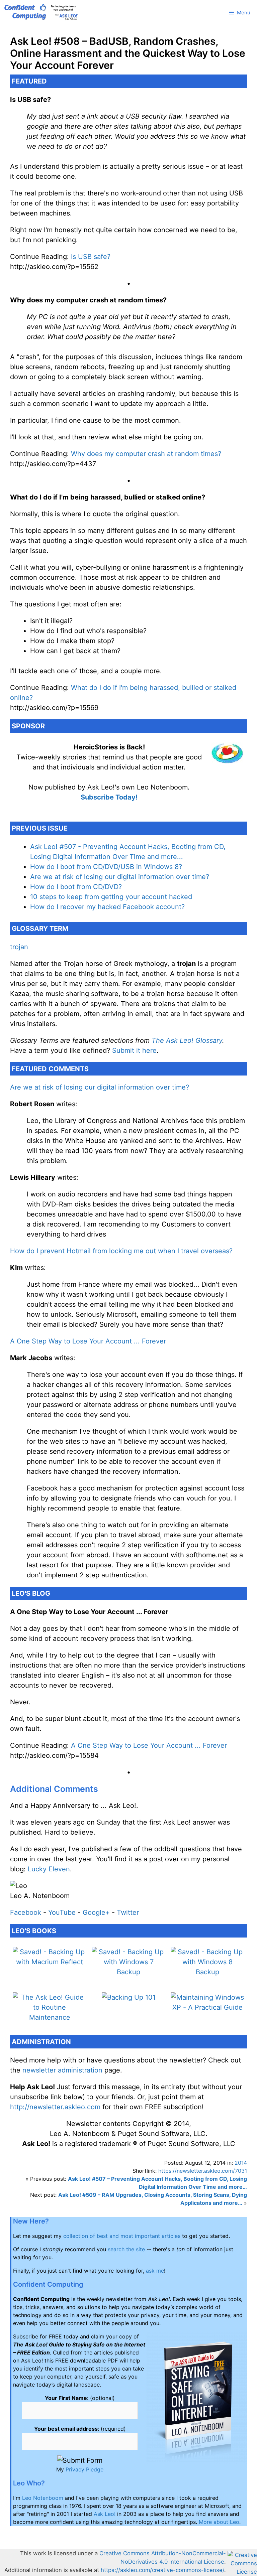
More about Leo (219, 2522)
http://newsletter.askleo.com (55, 2107)
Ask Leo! (105, 2514)
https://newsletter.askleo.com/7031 (203, 2171)
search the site (126, 2249)
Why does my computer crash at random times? (146, 454)
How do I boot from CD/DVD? (76, 887)
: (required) (80, 2429)
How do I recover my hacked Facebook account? (107, 907)
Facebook (26, 1912)
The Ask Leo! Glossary (187, 1040)
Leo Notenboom (43, 2498)
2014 (241, 2163)
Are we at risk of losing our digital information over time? (120, 877)
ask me (155, 2271)
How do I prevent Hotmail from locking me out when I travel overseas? (121, 1251)
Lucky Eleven (49, 1869)
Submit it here (134, 1050)
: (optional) (80, 2398)
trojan (19, 947)
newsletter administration (62, 2070)
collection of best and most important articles (122, 2236)
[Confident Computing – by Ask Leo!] (43, 13)
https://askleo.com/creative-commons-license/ (162, 2570)
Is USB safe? (91, 257)
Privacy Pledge (84, 2469)
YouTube (62, 1912)
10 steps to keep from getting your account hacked (111, 897)
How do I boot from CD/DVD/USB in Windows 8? (106, 867)
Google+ (96, 1912)
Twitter (128, 1912)
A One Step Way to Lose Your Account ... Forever (88, 1341)
